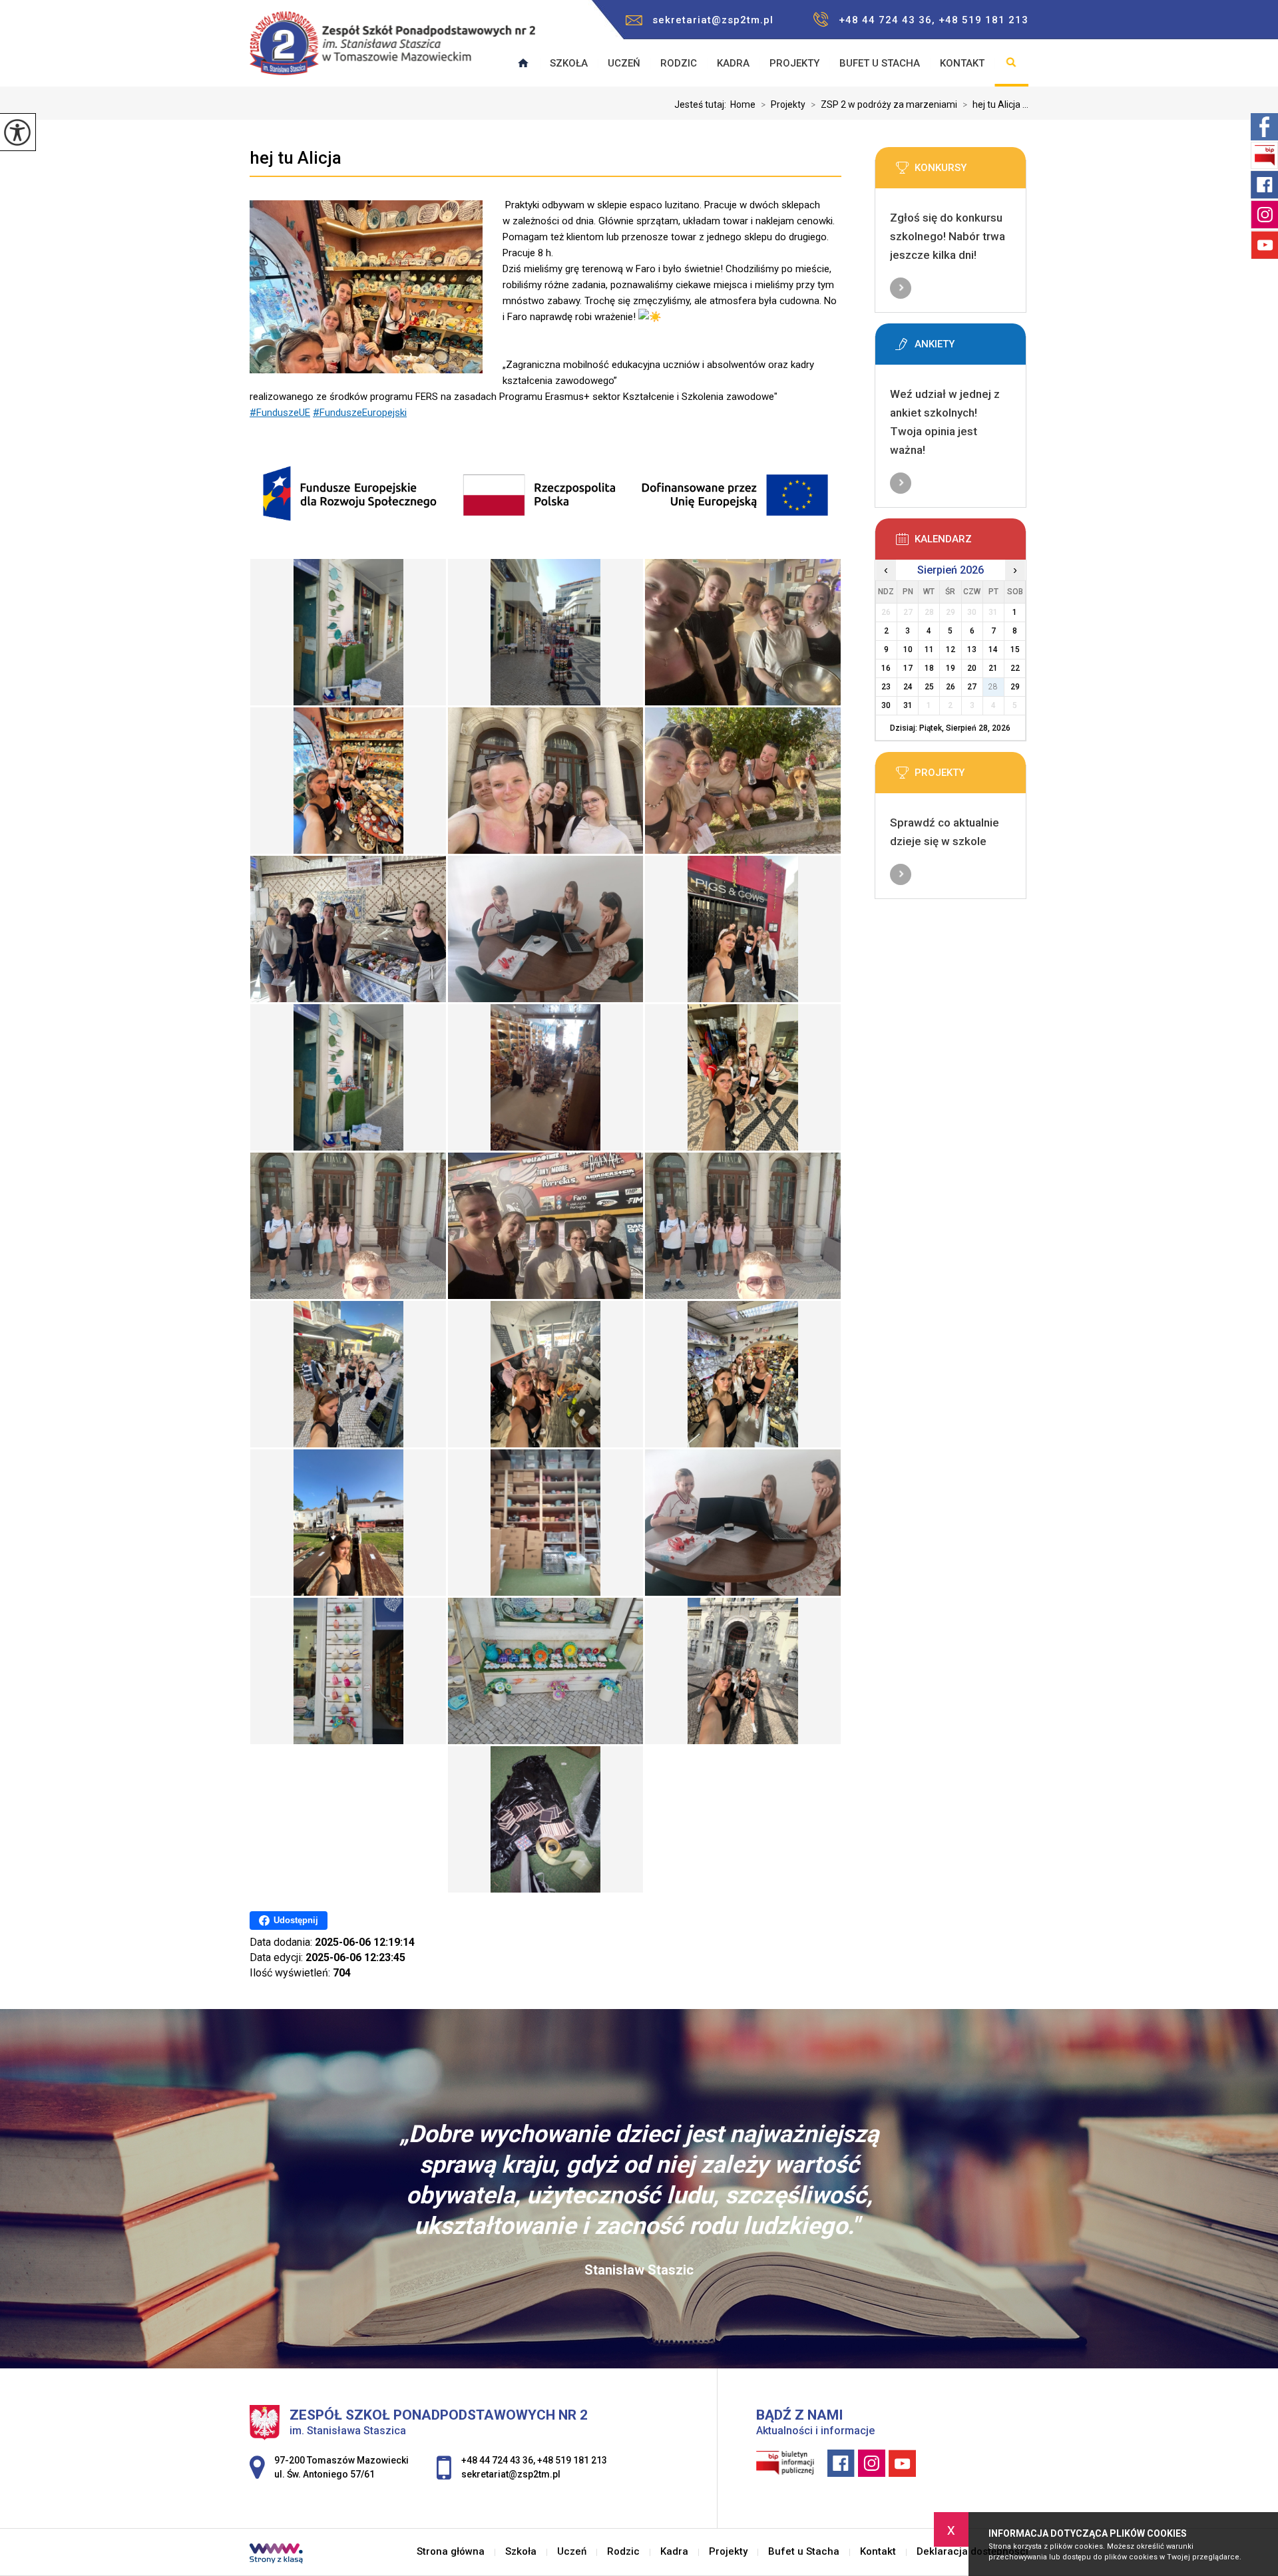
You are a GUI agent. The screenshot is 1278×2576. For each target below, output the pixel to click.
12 (951, 649)
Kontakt (962, 63)
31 (908, 705)
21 (993, 668)
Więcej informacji (901, 288)
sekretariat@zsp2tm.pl (713, 20)
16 (886, 668)
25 (929, 687)
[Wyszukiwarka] (1011, 63)
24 (908, 687)
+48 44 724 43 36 (497, 2460)
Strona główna (451, 2552)
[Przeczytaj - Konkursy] (971, 172)
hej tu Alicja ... (995, 104)
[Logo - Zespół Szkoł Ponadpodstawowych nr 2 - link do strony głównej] (392, 50)
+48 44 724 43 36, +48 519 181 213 (934, 20)
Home (743, 104)
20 (972, 668)
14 (993, 649)
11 (929, 649)
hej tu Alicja (296, 158)
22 (1015, 668)
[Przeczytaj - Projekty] (971, 777)
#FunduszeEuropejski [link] (360, 413)
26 (951, 687)
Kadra (733, 63)
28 (993, 687)
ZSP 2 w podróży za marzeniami (884, 104)
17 (908, 668)
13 (972, 649)
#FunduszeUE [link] (280, 413)
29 (1015, 687)
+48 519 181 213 (572, 2460)
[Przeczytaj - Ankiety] (971, 348)
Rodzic (679, 63)
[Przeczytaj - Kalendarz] (971, 543)
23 (886, 687)
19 (951, 668)
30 (886, 705)
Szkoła (569, 63)
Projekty (794, 63)
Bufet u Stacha (880, 63)
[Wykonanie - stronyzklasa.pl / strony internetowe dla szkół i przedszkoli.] (276, 2555)
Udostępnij (296, 1920)
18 (929, 668)
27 (972, 687)
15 (1015, 649)
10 (908, 649)
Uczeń (624, 63)
